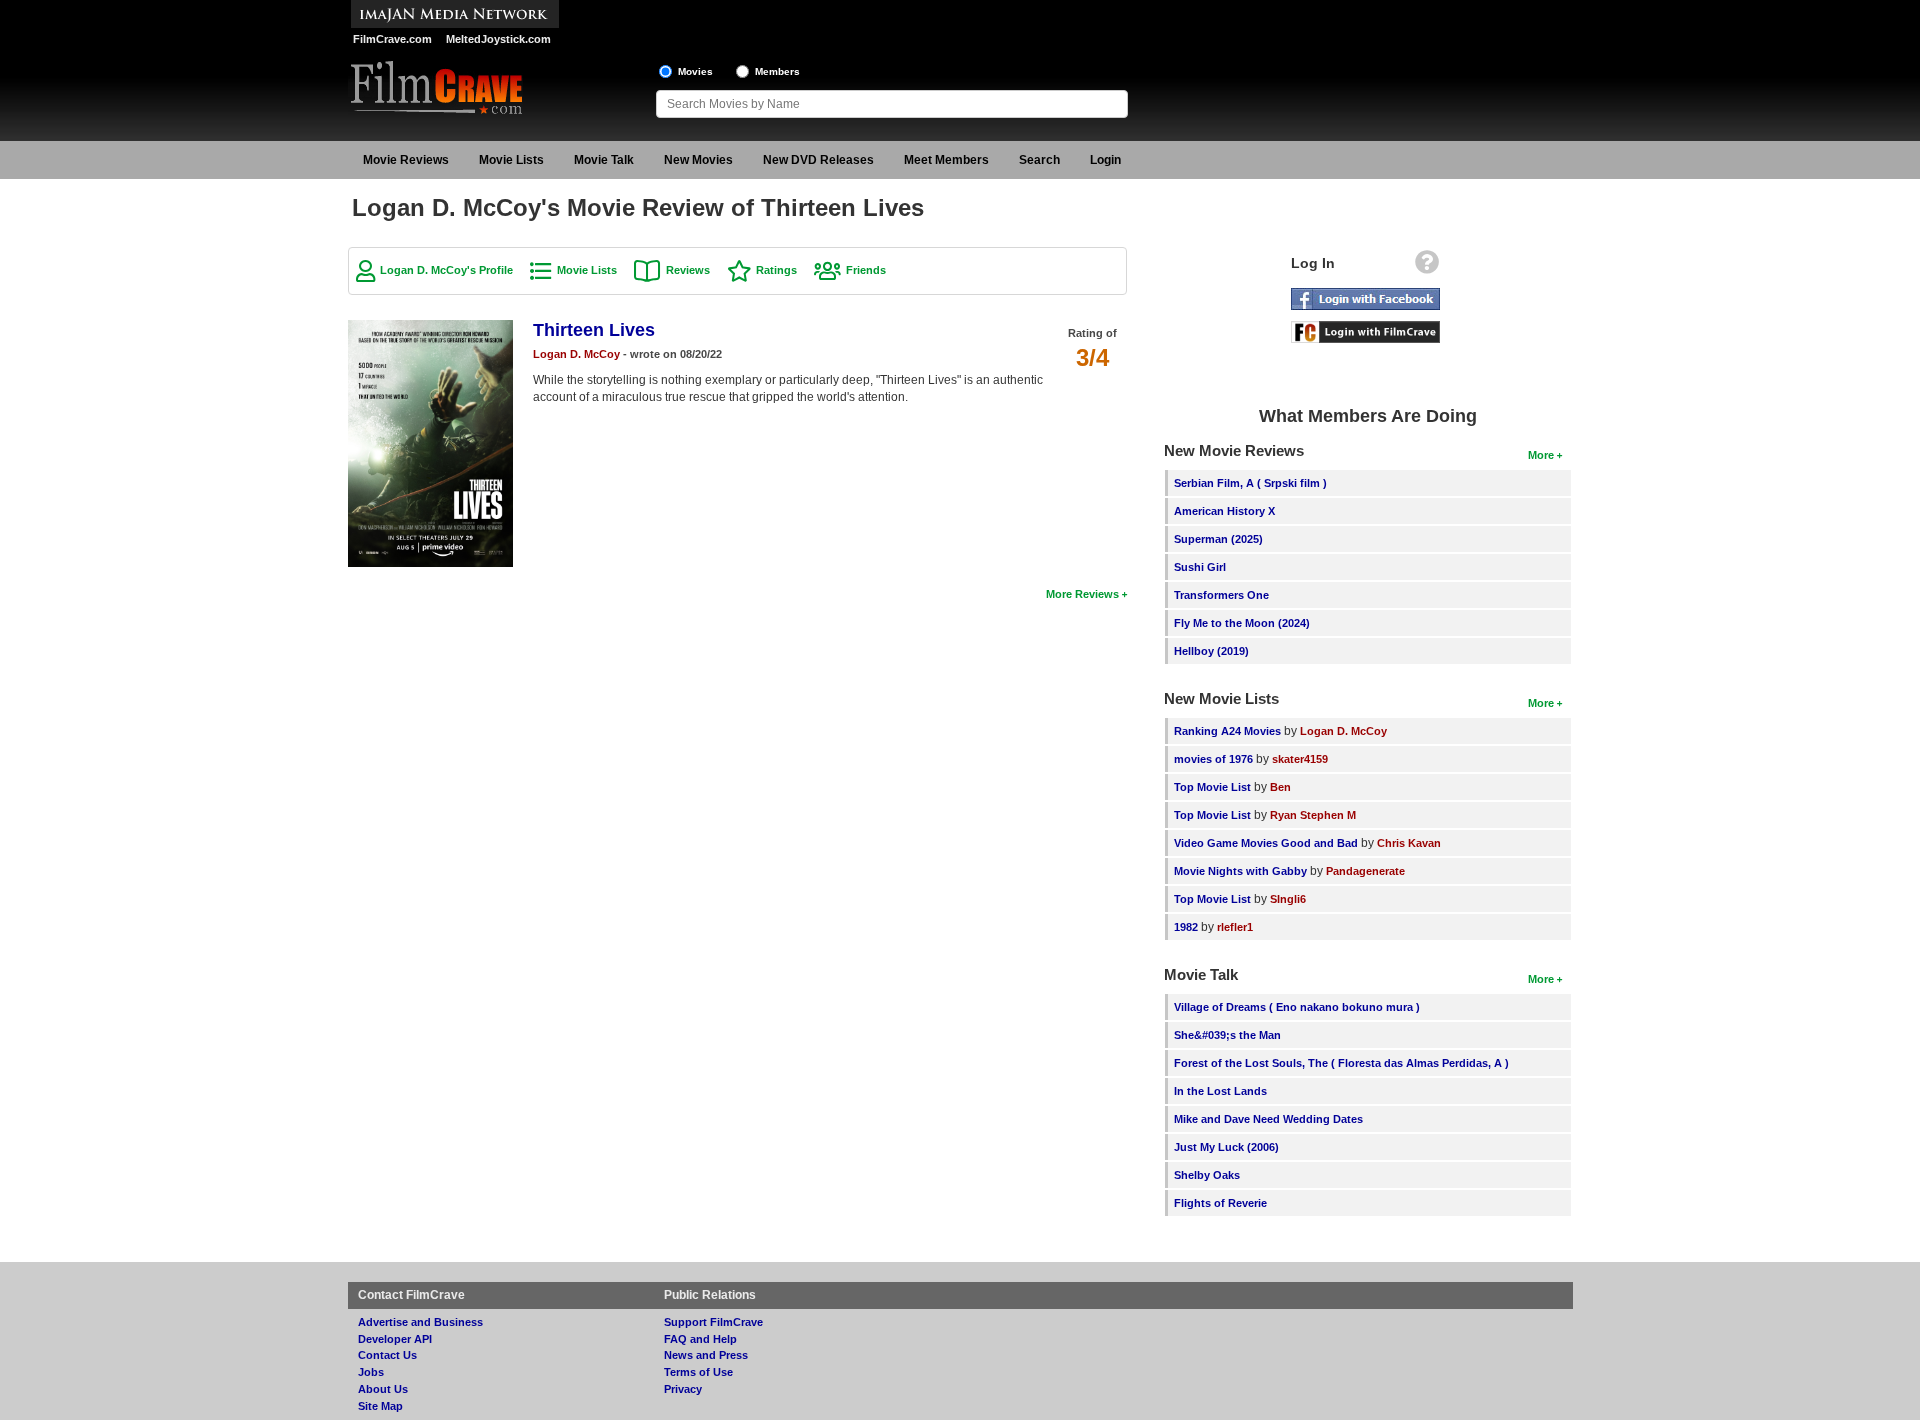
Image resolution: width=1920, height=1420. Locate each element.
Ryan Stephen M (1313, 815)
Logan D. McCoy (576, 354)
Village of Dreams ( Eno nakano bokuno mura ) (1297, 1007)
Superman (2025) (1218, 539)
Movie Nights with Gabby (1240, 871)
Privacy (683, 1389)
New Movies (698, 160)
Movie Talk (604, 160)
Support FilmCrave (713, 1322)
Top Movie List (1212, 787)
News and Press (706, 1355)
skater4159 (1300, 759)
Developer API (395, 1339)
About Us (383, 1389)
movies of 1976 (1213, 759)
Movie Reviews (406, 160)
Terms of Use (698, 1372)
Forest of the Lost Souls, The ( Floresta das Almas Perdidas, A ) (1341, 1063)
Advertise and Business (420, 1322)
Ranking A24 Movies (1227, 731)
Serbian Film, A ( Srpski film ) (1250, 483)
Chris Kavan (1409, 843)
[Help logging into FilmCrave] (1427, 267)
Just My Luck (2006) (1226, 1147)
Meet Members (946, 160)
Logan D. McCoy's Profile (446, 270)
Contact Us (387, 1355)
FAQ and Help (700, 1339)
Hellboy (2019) (1211, 651)
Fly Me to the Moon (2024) (1242, 623)
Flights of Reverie (1220, 1203)
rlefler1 (1235, 927)
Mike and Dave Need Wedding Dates (1268, 1119)
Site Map (380, 1406)
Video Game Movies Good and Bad (1266, 843)
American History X (1224, 511)
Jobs (371, 1372)
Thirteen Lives (594, 330)
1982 (1186, 927)
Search (1039, 160)
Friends (866, 270)
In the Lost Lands (1220, 1091)
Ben (1280, 787)
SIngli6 (1288, 899)
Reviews (688, 270)
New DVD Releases (818, 160)
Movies (695, 71)
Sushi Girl (1200, 567)
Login (1105, 160)
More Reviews (1082, 594)
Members (777, 71)
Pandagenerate (1365, 871)
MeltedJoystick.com (498, 39)
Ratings (776, 270)
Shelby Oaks (1207, 1175)
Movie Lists (511, 160)
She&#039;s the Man (1227, 1035)
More (1541, 455)
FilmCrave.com (392, 39)
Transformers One (1221, 595)
